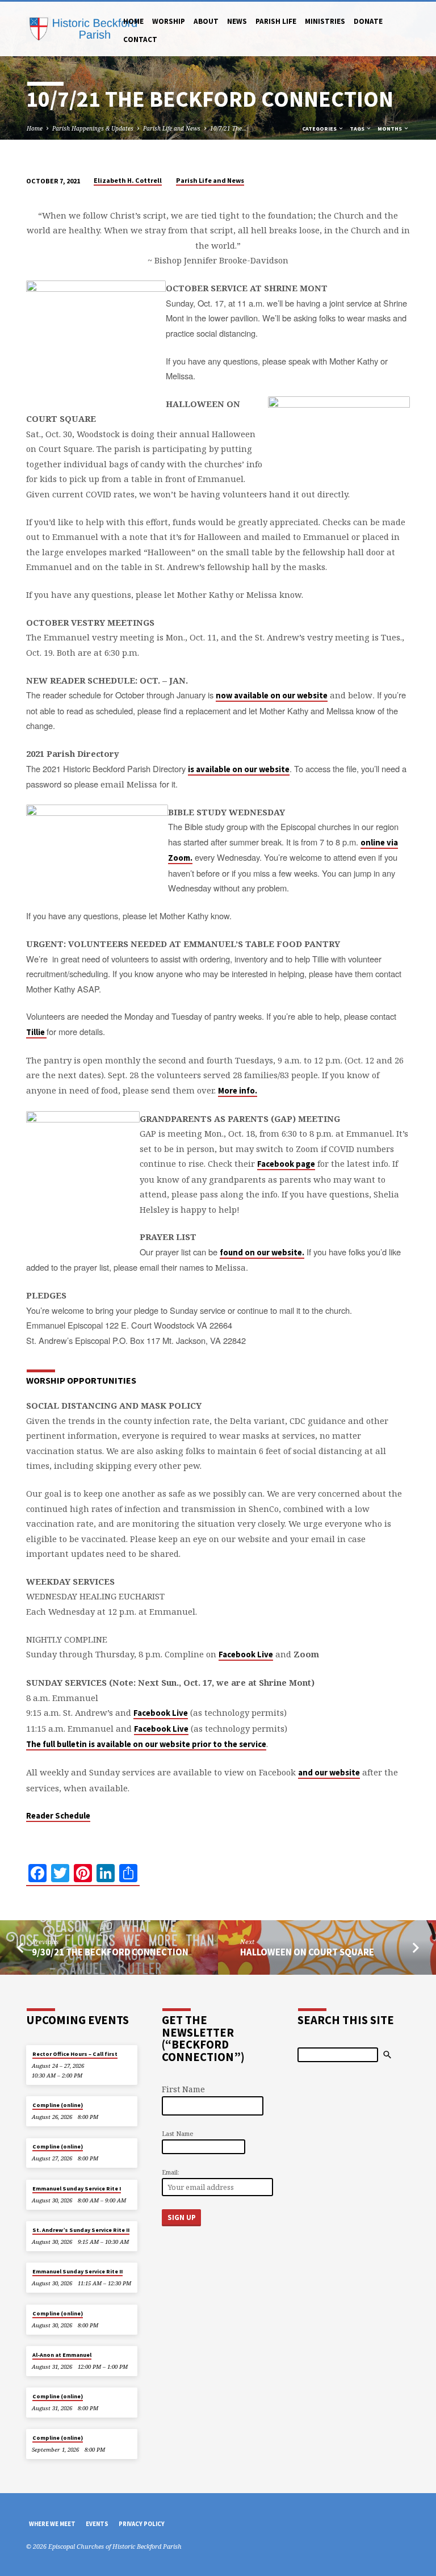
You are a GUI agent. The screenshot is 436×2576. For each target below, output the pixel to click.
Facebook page (286, 1164)
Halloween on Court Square (307, 1952)
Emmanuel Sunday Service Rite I (77, 2188)
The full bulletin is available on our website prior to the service (146, 1744)
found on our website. (262, 1253)
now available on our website (272, 696)
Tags (358, 129)
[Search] (387, 2055)
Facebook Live (246, 1654)
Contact (140, 39)
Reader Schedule (58, 1816)
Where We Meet (52, 2524)
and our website (329, 1773)
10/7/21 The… (229, 128)
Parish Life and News (172, 128)
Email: (171, 2172)
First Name (183, 2089)
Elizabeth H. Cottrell (128, 180)
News (237, 21)
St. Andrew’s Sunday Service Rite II (81, 2230)
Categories (320, 129)
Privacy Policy (142, 2524)
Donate (368, 21)
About (206, 21)
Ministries (325, 21)
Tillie (36, 1032)
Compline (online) (58, 2105)
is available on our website (239, 769)
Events (97, 2524)
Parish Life (276, 21)
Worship (169, 21)
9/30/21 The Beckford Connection (110, 1952)
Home (133, 21)
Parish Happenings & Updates (93, 128)
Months (390, 129)
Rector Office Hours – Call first (75, 2054)
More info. (238, 1091)
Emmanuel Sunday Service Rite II (77, 2271)
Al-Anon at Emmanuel (62, 2355)
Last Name (177, 2133)
